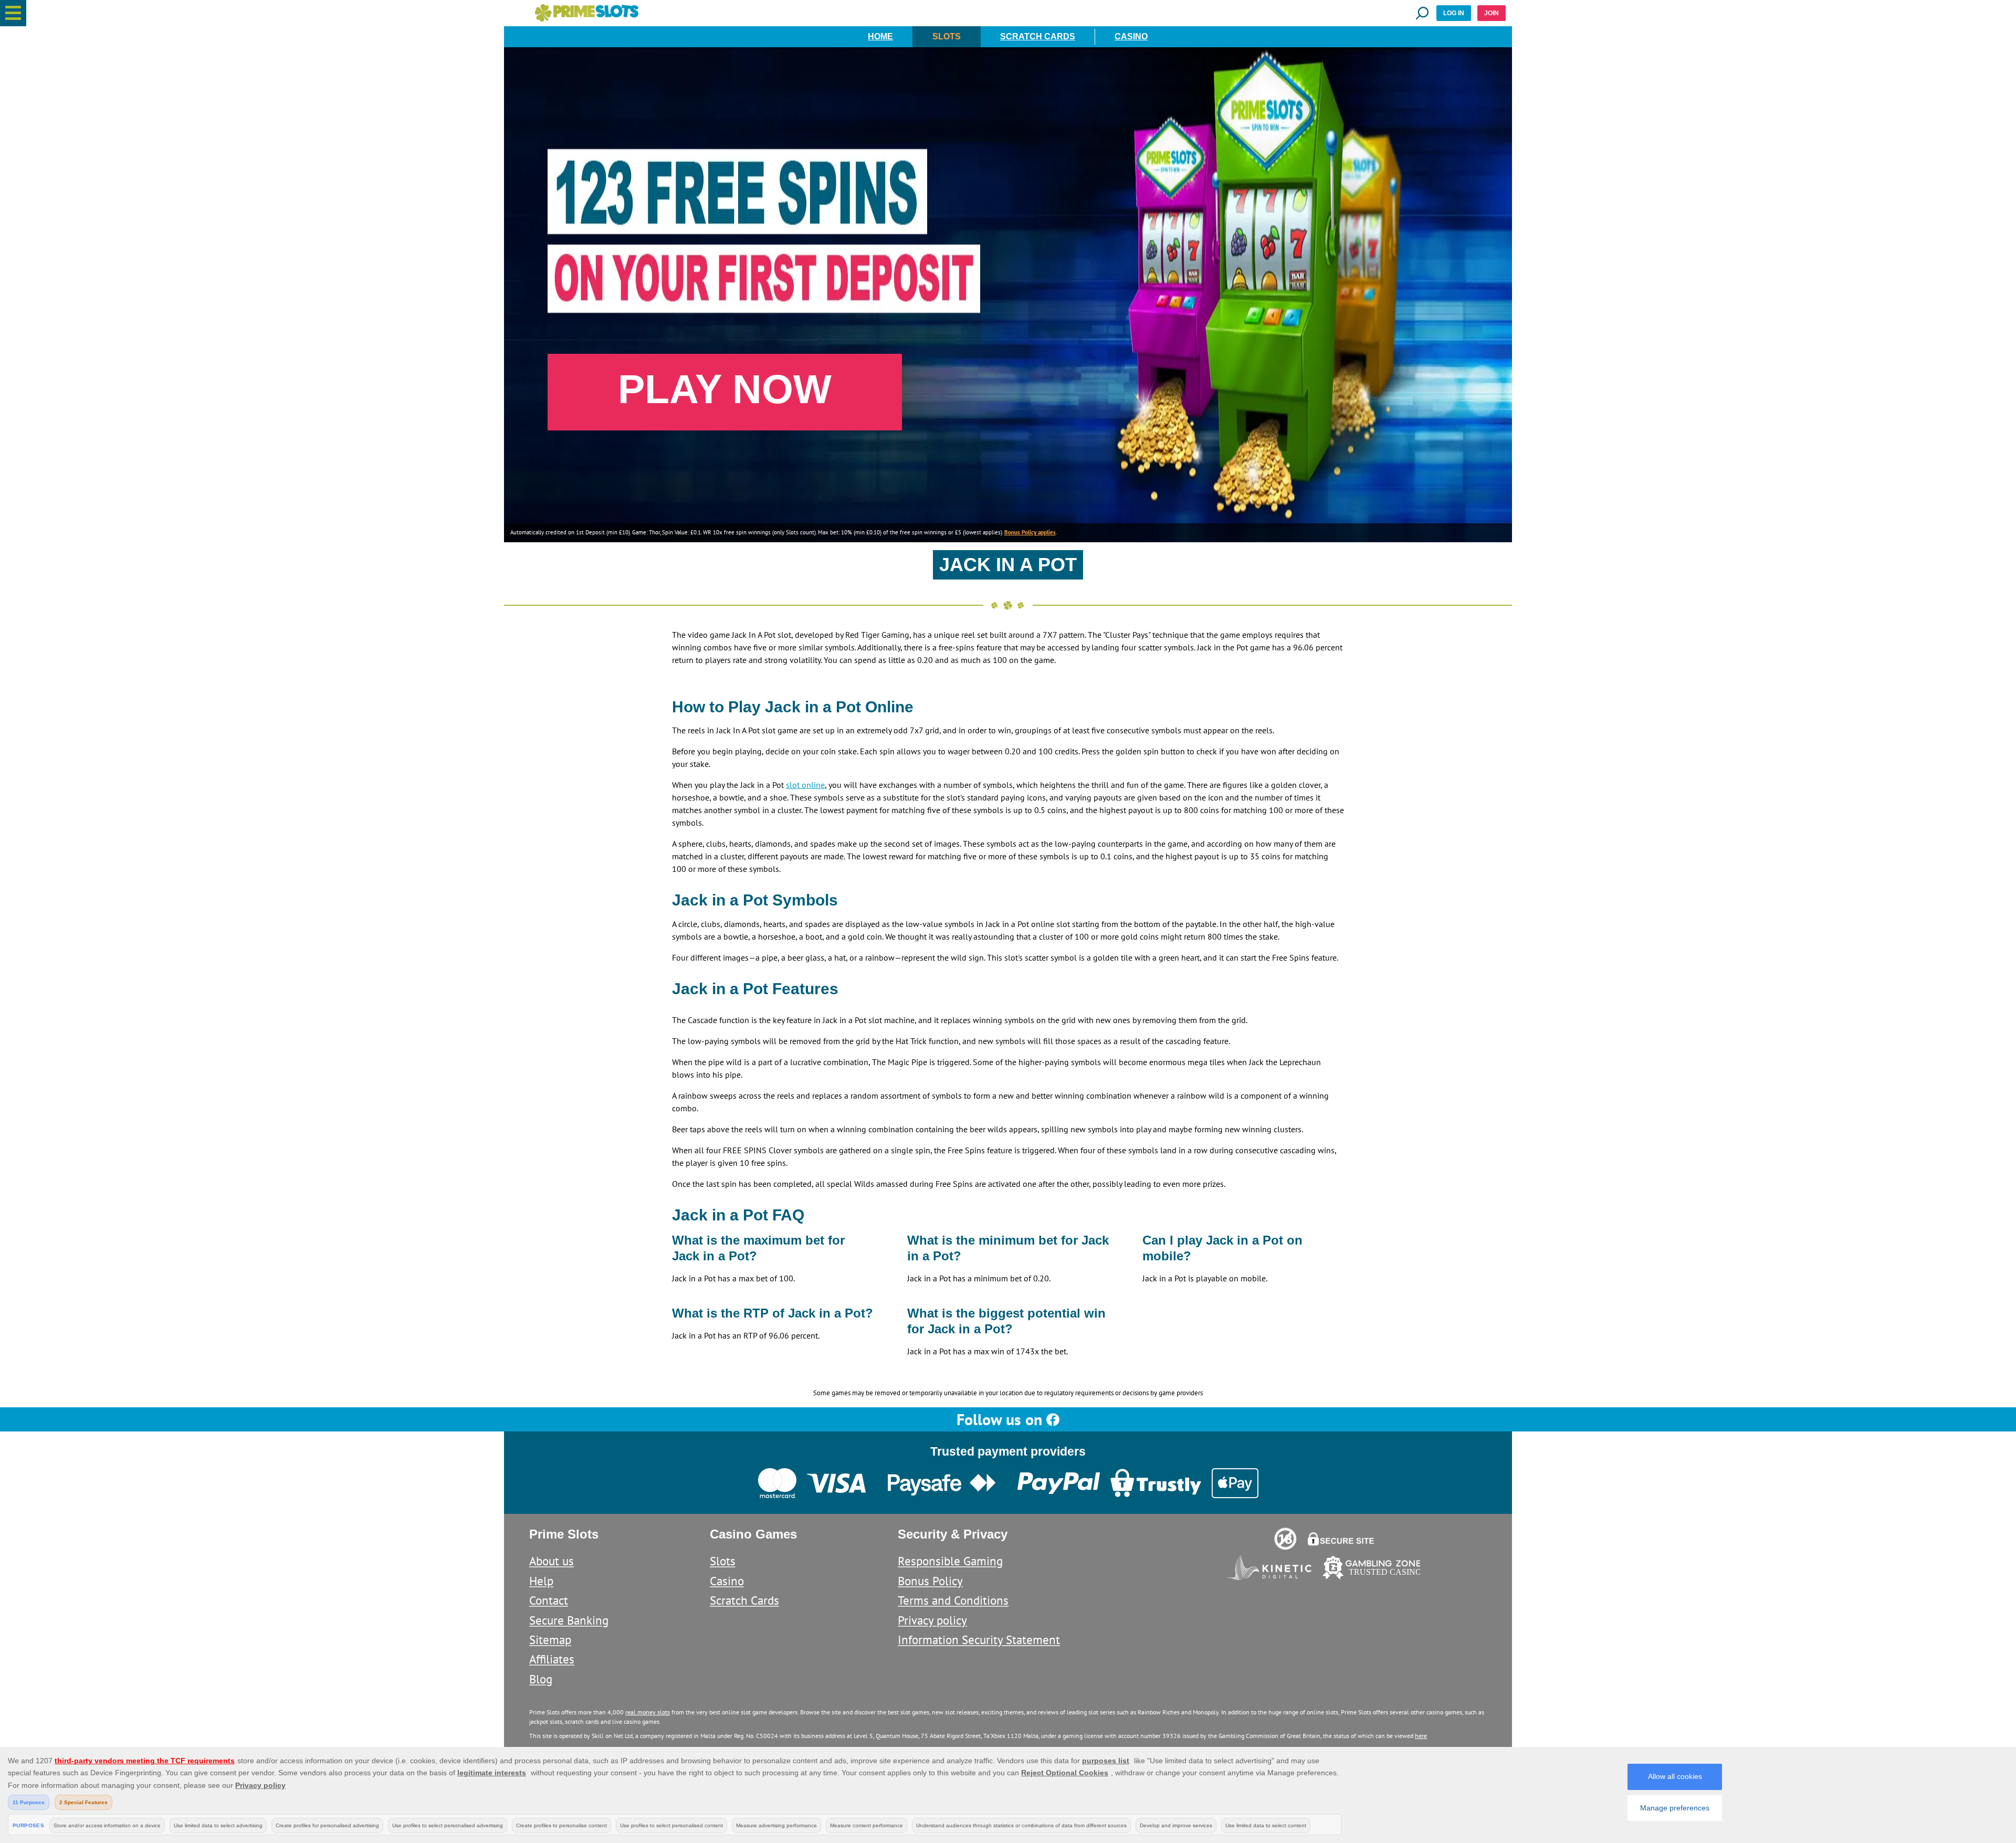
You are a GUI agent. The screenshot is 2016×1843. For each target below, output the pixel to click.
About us (552, 1561)
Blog (541, 1679)
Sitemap (550, 1640)
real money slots (648, 1712)
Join (1492, 13)
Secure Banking (569, 1620)
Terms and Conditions (953, 1600)
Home (880, 36)
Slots (947, 36)
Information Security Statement (979, 1640)
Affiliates (552, 1659)
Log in (1454, 13)
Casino (1131, 36)
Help (541, 1581)
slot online (805, 785)
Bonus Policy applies (1030, 532)
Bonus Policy (930, 1581)
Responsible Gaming (950, 1561)
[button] (13, 13)
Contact (549, 1600)
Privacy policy (932, 1620)
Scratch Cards (1038, 36)
